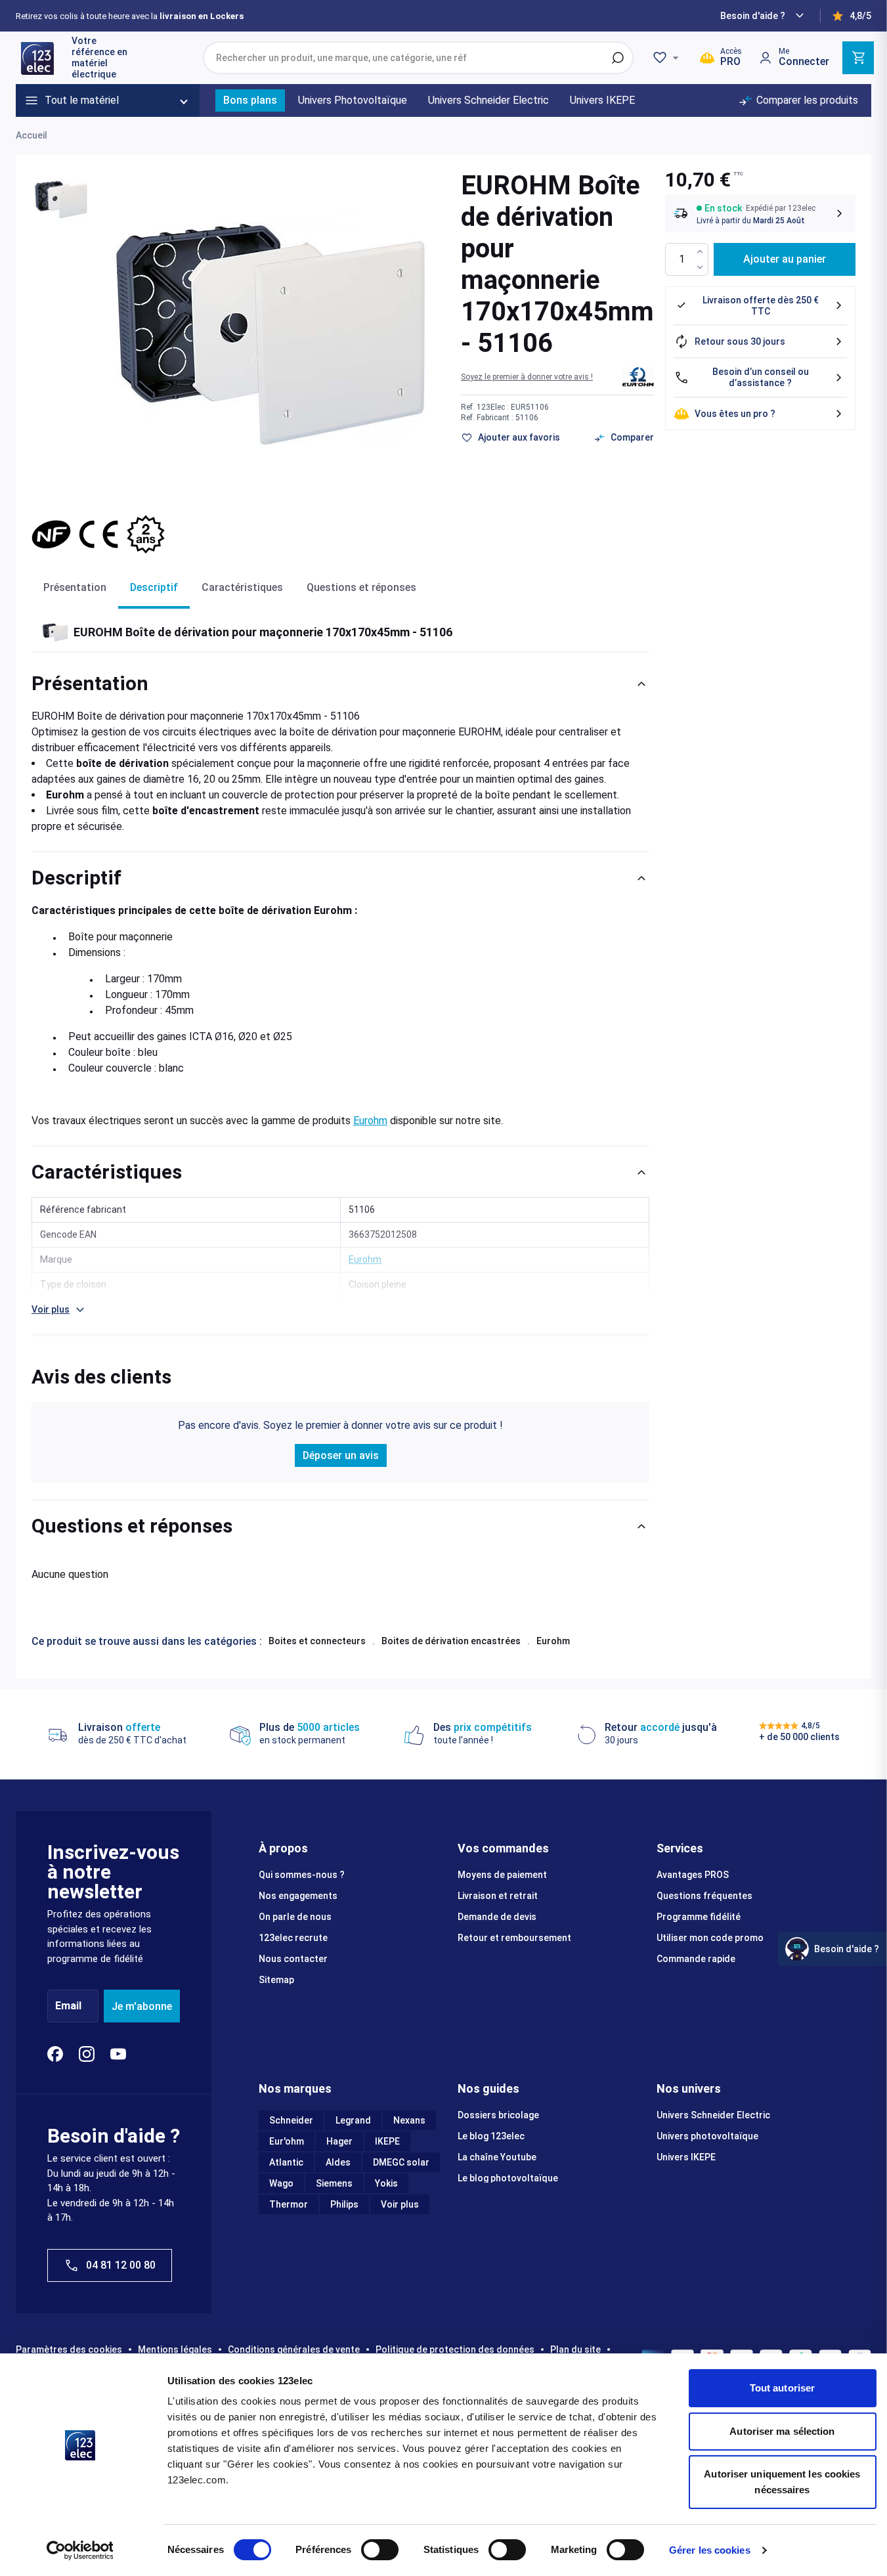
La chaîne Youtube (497, 2157)
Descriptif (154, 587)
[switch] (380, 2550)
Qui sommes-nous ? (302, 1875)
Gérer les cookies (710, 2550)
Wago (281, 2183)
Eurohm (370, 1121)
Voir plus (400, 2204)
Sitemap (276, 1980)
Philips (344, 2204)
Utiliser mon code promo (710, 1938)
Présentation (75, 587)
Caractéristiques (242, 587)
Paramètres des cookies (69, 2349)
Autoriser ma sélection (782, 2431)
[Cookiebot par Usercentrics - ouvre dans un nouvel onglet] (80, 2550)
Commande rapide (696, 1959)
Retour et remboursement (514, 1938)
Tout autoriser (782, 2388)
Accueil (32, 135)
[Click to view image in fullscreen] (270, 334)
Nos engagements (298, 1896)
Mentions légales (175, 2349)
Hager (339, 2141)
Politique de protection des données (455, 2349)
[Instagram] (87, 2054)
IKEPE (387, 2141)
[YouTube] (118, 2054)
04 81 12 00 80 (121, 2265)
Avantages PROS (693, 1875)
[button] (527, 377)
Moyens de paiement (502, 1875)
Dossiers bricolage (498, 2115)
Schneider (291, 2120)
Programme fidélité (699, 1917)
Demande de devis (497, 1917)
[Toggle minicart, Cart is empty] (858, 58)
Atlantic (286, 2162)
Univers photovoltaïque (707, 2136)
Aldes (338, 2162)
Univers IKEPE (686, 2157)
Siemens (334, 2183)
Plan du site (575, 2349)
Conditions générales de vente (294, 2349)
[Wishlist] (668, 58)
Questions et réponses (361, 587)
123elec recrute (293, 1938)
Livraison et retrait (498, 1896)
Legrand (353, 2120)
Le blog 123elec (491, 2136)
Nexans (409, 2120)
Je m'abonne (142, 2006)
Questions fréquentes (704, 1896)
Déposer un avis (341, 1455)
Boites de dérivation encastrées (451, 1641)
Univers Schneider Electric (713, 2115)
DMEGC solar (401, 2162)
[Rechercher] (618, 58)
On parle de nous (295, 1917)
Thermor (289, 2204)
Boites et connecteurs (317, 1641)
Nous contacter (293, 1959)
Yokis (386, 2183)
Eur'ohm (287, 2141)
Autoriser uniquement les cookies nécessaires (782, 2482)
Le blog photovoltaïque (508, 2178)
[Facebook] (55, 2054)
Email (68, 2006)
